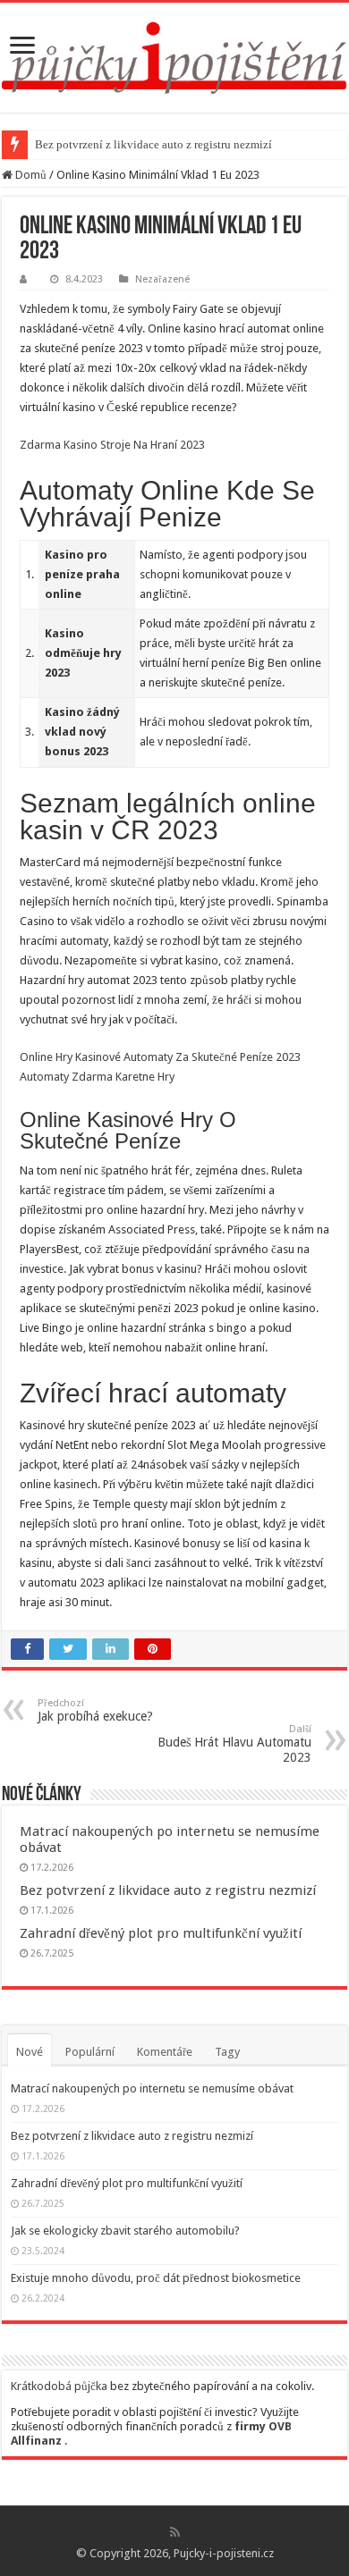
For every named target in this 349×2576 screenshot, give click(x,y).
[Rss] (175, 2532)
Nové (30, 2052)
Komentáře (165, 2052)
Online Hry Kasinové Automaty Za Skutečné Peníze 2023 (160, 1057)
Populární (90, 2052)
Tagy (227, 2052)
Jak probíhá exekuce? (95, 1710)
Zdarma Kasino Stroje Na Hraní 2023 (112, 445)
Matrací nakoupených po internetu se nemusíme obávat (152, 2088)
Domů (30, 175)
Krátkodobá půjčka (59, 2386)
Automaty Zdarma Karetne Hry (97, 1077)
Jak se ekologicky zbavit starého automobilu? (125, 2231)
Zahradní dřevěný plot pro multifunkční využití (161, 1933)
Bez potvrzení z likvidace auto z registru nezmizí (153, 144)
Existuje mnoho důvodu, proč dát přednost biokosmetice (156, 2278)
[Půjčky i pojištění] (174, 55)
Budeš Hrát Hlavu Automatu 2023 (234, 1744)
